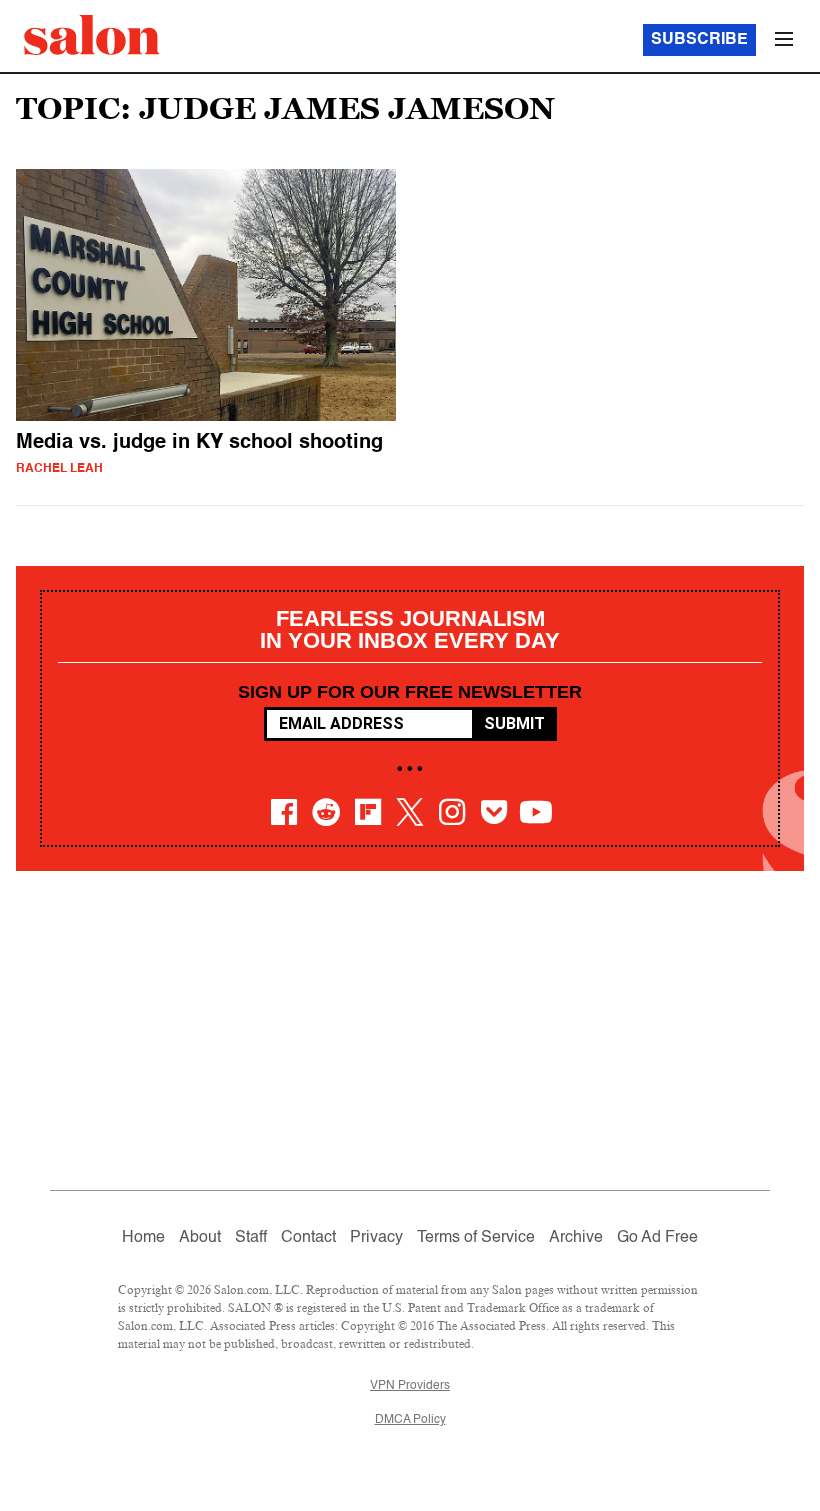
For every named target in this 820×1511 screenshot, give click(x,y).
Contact (308, 1238)
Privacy (376, 1238)
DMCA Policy (410, 1420)
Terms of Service (476, 1238)
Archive (576, 1238)
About (200, 1238)
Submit (514, 723)
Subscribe (699, 40)
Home (143, 1238)
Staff (251, 1238)
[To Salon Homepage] (92, 35)
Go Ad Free (657, 1238)
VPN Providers (410, 1386)
